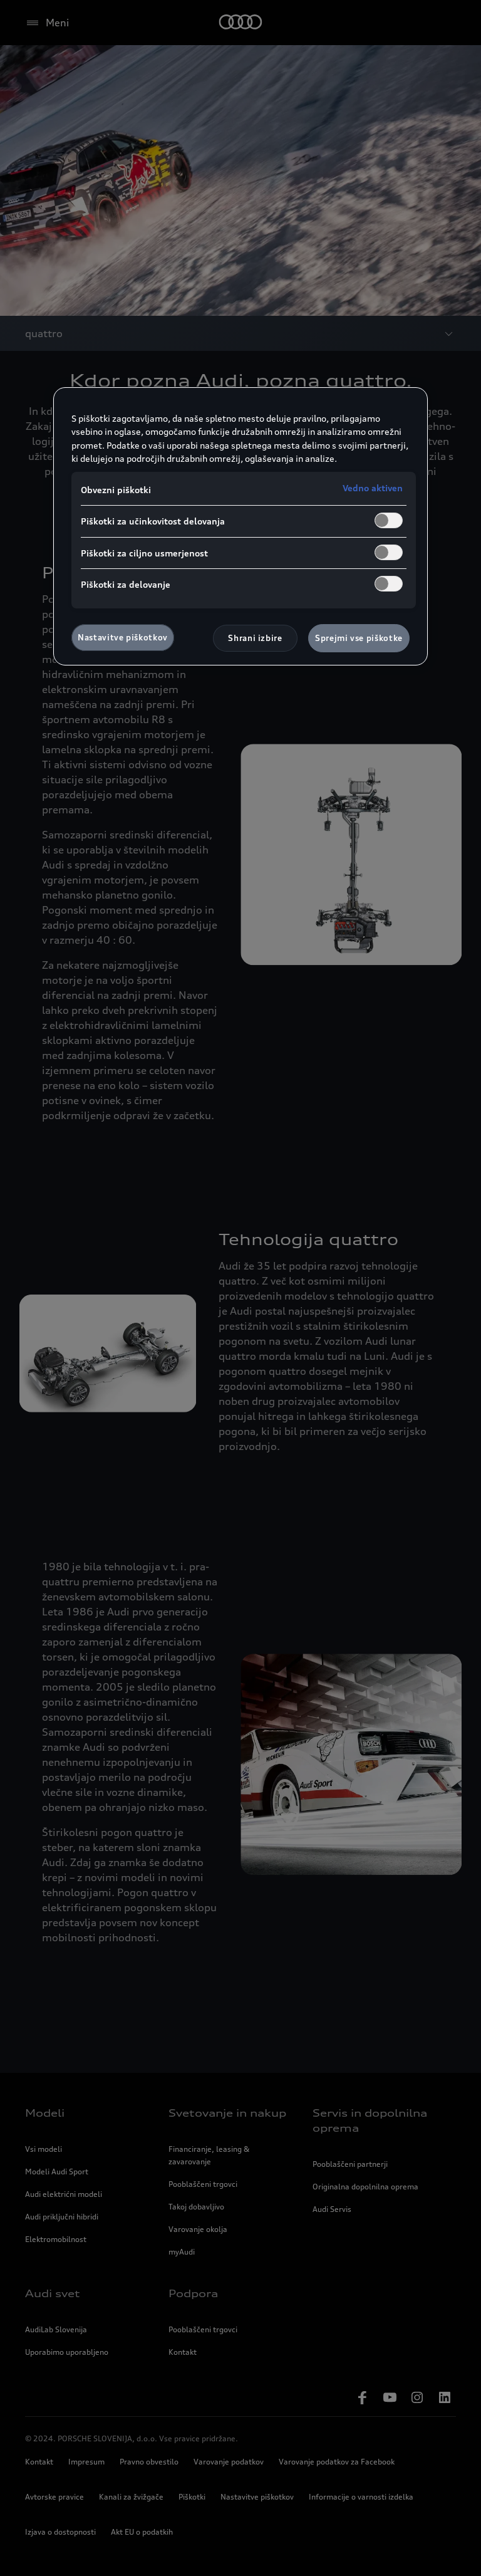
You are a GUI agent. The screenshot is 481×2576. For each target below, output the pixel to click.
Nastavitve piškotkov (123, 637)
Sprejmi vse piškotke (359, 638)
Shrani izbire (255, 638)
